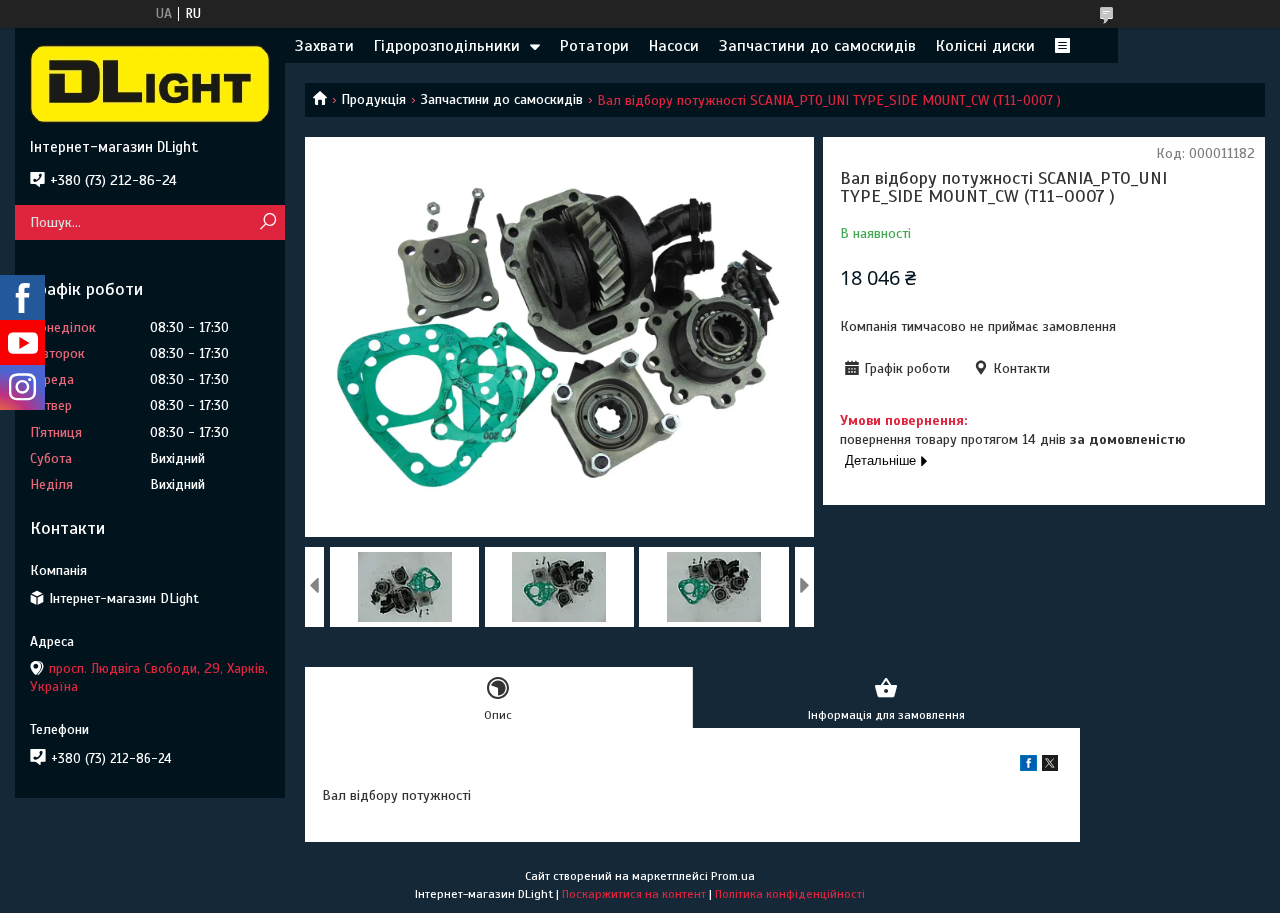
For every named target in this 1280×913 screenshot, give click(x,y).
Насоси (674, 46)
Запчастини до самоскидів (817, 46)
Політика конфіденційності (790, 894)
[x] (1050, 766)
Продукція (373, 99)
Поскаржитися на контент (634, 894)
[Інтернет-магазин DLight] (150, 83)
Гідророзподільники (447, 46)
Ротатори (594, 46)
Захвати (324, 46)
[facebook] (1028, 766)
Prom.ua (733, 876)
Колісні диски (985, 46)
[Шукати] (267, 222)
